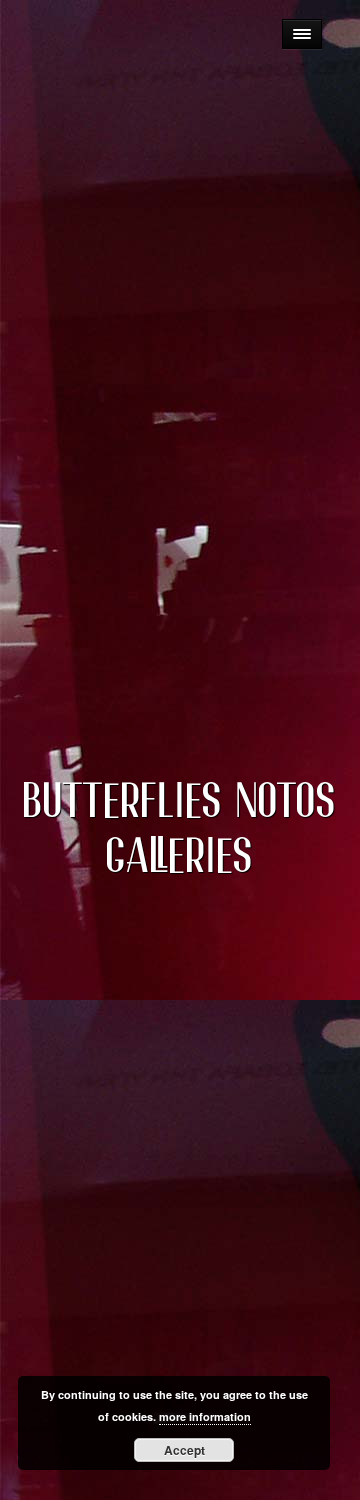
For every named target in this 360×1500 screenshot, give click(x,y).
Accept (184, 1450)
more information (205, 1416)
